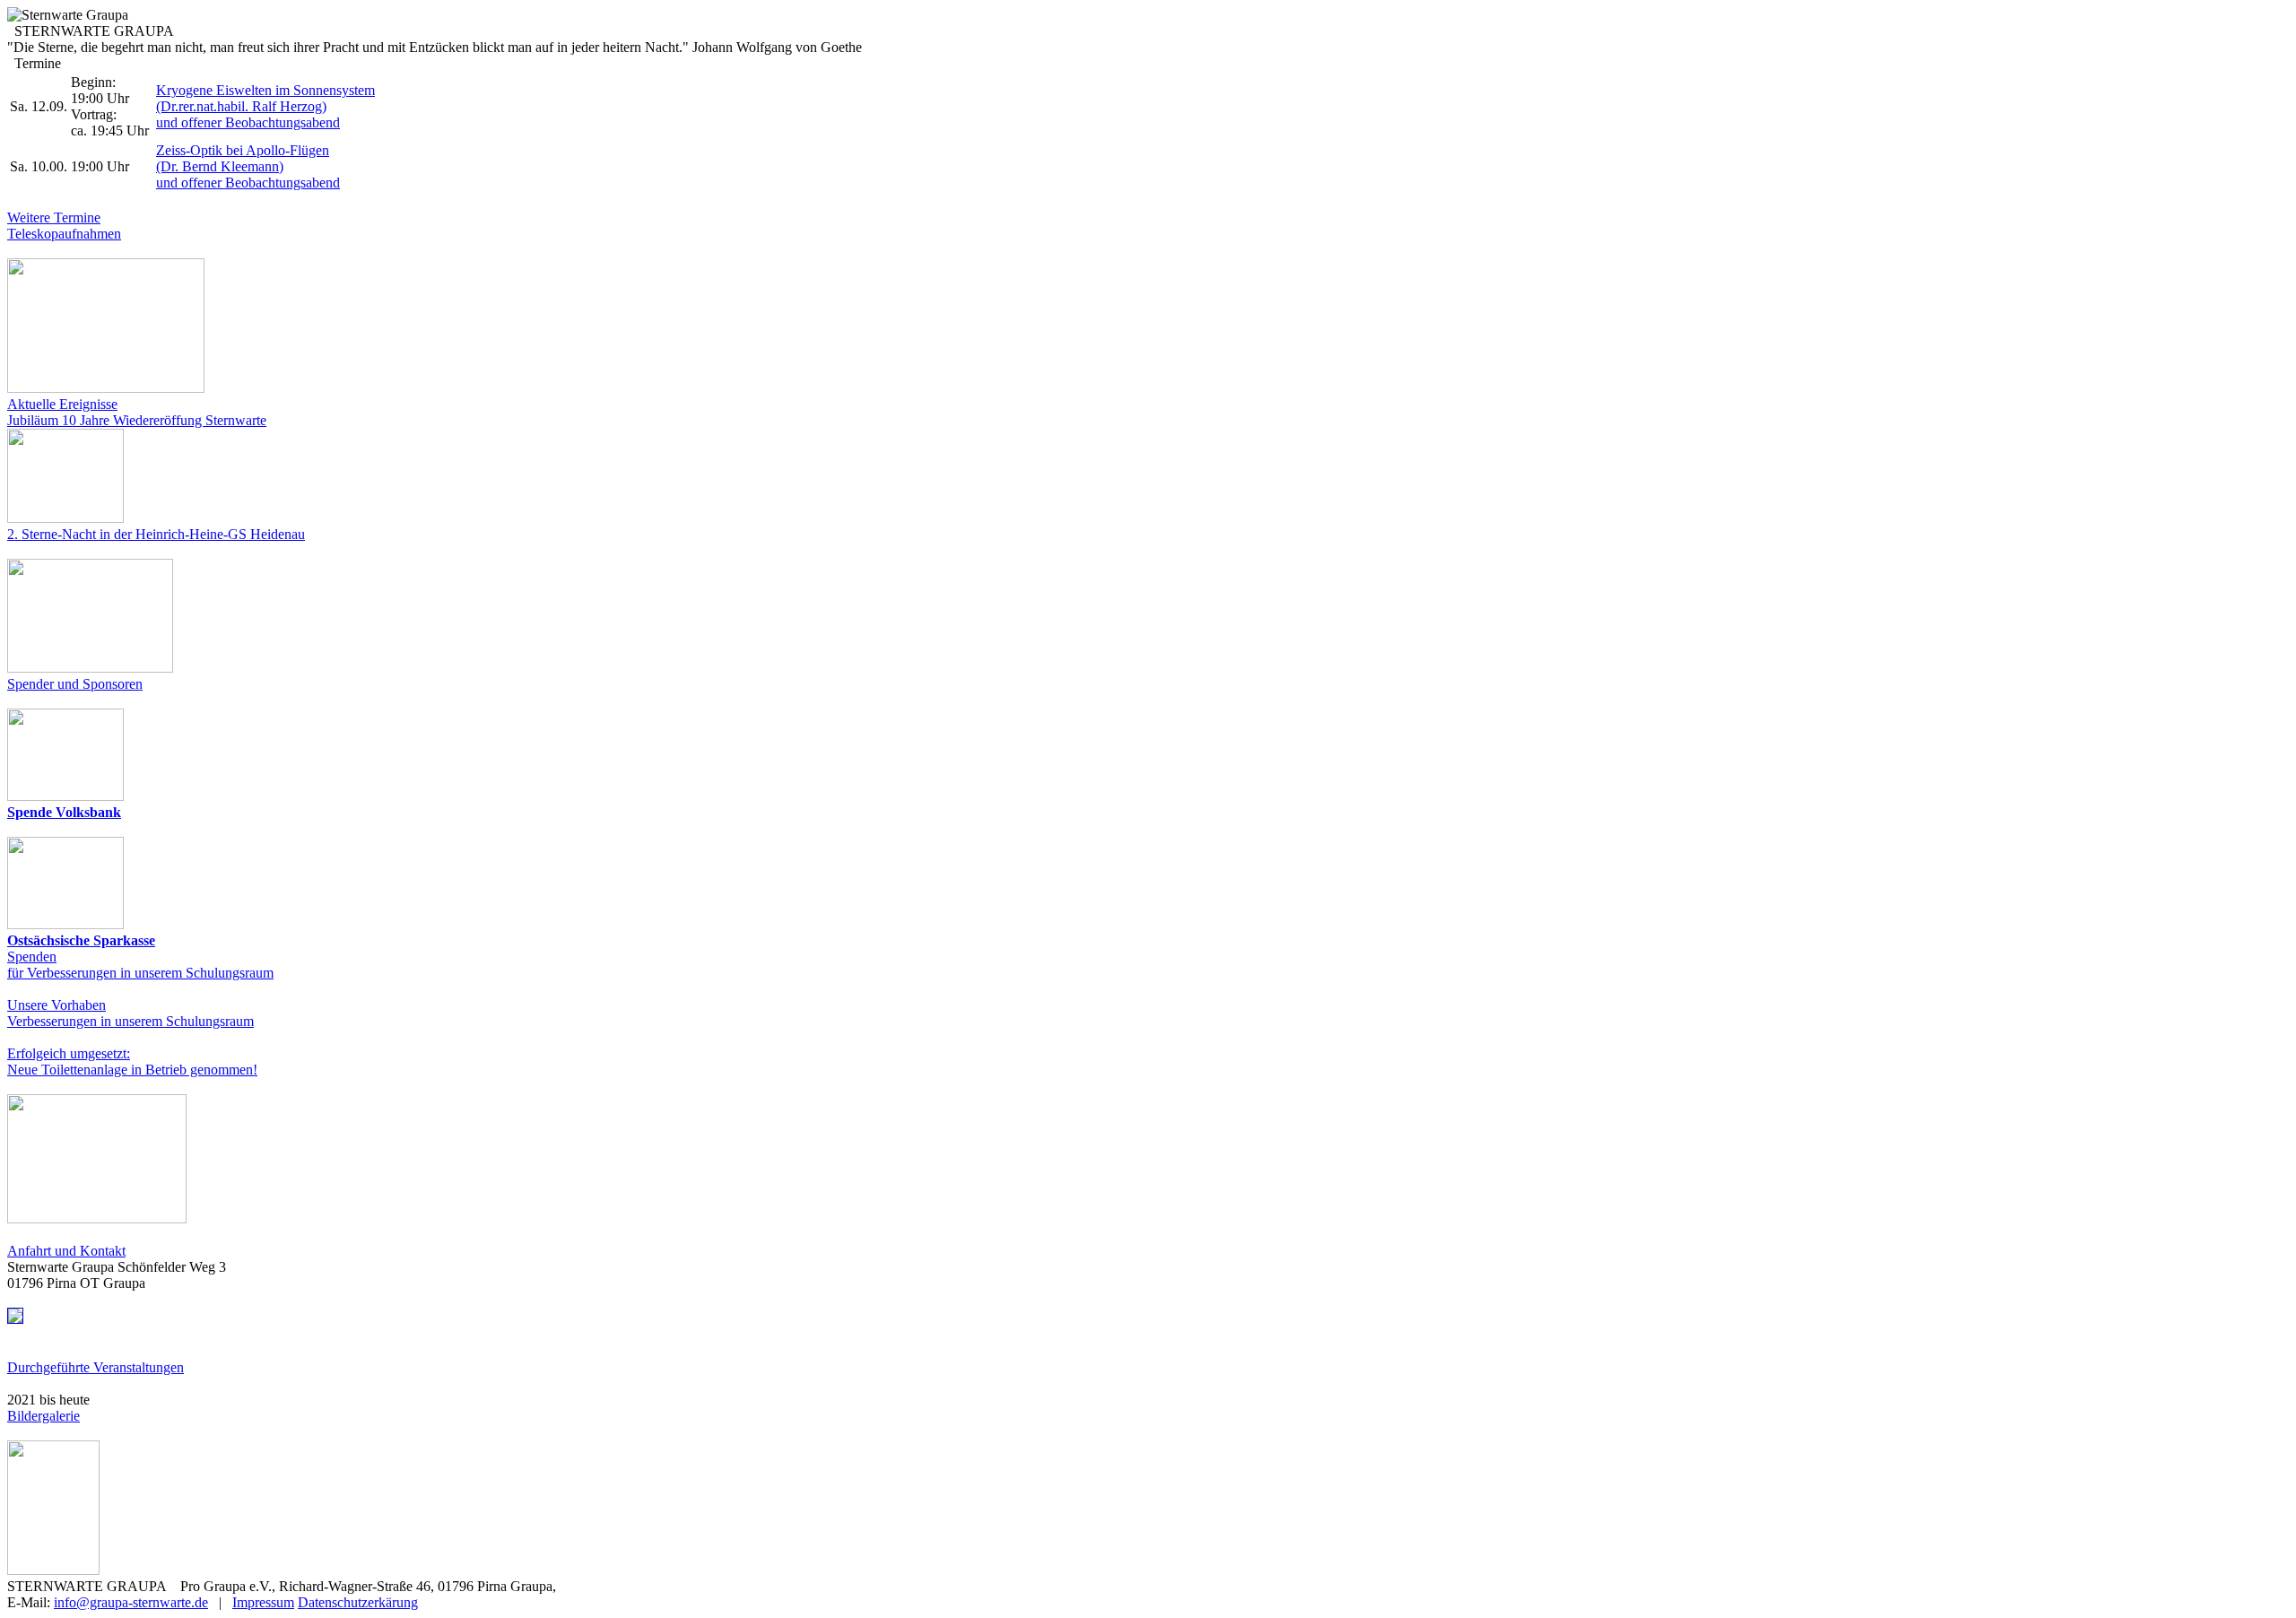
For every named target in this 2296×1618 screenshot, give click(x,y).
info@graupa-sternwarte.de (131, 1602)
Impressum (263, 1602)
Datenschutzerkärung (358, 1602)
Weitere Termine (54, 217)
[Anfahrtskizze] (15, 1319)
